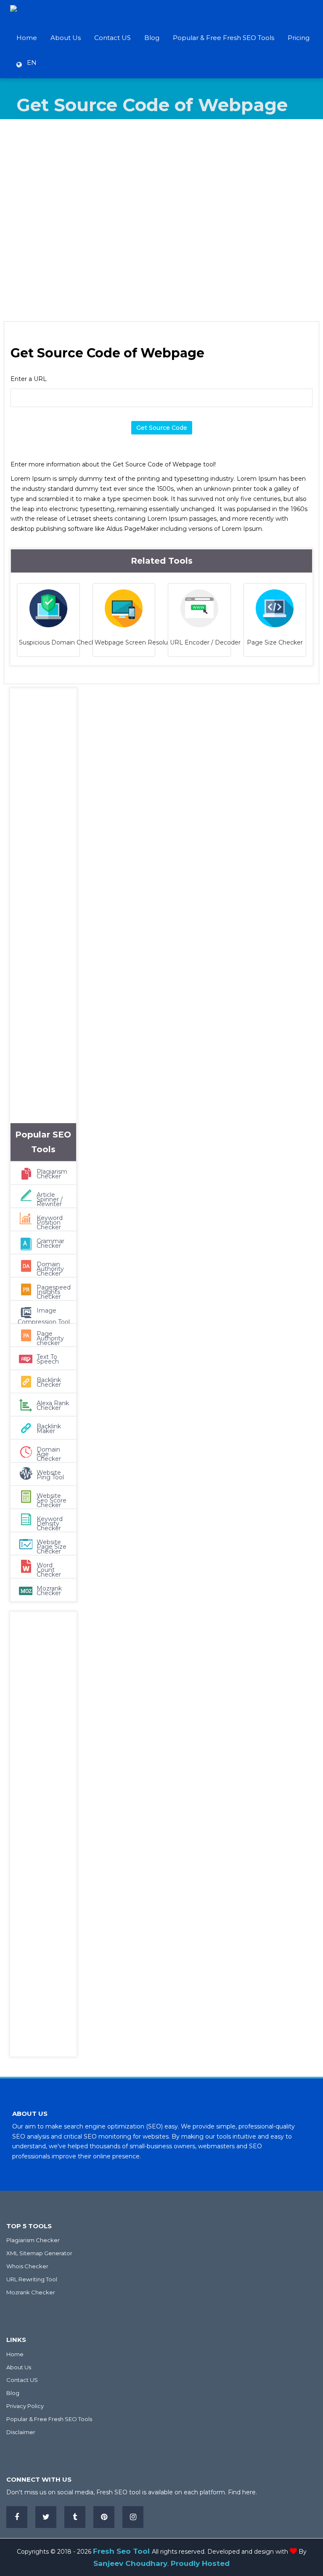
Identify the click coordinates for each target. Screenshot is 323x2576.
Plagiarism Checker (52, 1174)
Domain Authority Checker (50, 1269)
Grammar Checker (50, 1243)
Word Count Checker (49, 1570)
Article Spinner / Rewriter (50, 1199)
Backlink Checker (49, 1382)
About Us (66, 38)
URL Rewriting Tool (32, 2279)
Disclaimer (21, 2432)
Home (27, 38)
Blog (152, 38)
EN (29, 63)
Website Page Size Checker (52, 1547)
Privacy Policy (25, 2406)
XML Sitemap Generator (39, 2253)
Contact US (113, 38)
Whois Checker (27, 2266)
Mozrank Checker (49, 1591)
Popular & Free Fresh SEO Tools (224, 38)
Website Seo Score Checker (52, 1500)
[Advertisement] (161, 220)
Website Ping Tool (50, 1475)
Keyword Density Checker (50, 1524)
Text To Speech (48, 1359)
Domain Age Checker (49, 1454)
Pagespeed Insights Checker (54, 1292)
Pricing (299, 38)
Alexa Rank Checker (53, 1405)
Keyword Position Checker (50, 1223)
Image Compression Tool (44, 1316)
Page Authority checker (50, 1338)
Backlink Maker (49, 1429)
